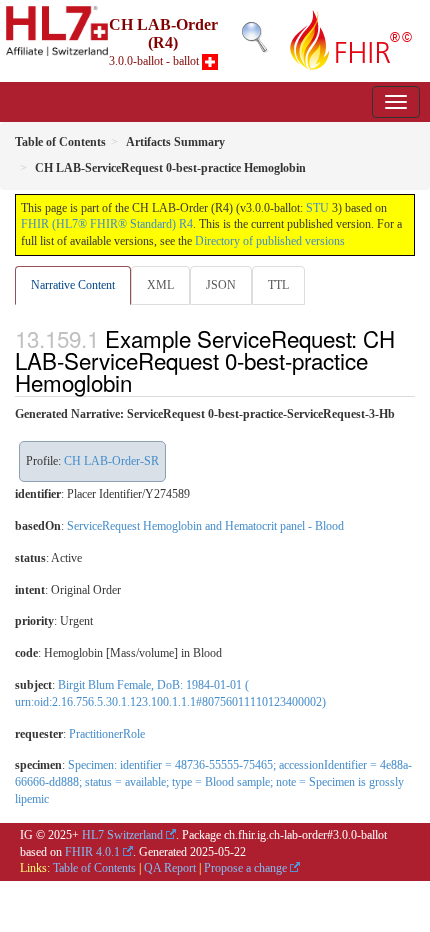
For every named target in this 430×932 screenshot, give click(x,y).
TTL (278, 285)
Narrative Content (73, 285)
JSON (221, 285)
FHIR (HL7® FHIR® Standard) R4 (107, 224)
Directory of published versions (270, 241)
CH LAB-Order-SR (111, 461)
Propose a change (245, 868)
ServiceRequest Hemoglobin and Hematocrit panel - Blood (205, 526)
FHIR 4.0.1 (92, 852)
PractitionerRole (107, 734)
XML (160, 285)
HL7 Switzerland (122, 835)
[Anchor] (143, 382)
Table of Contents (94, 868)
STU (317, 208)
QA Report (170, 868)
